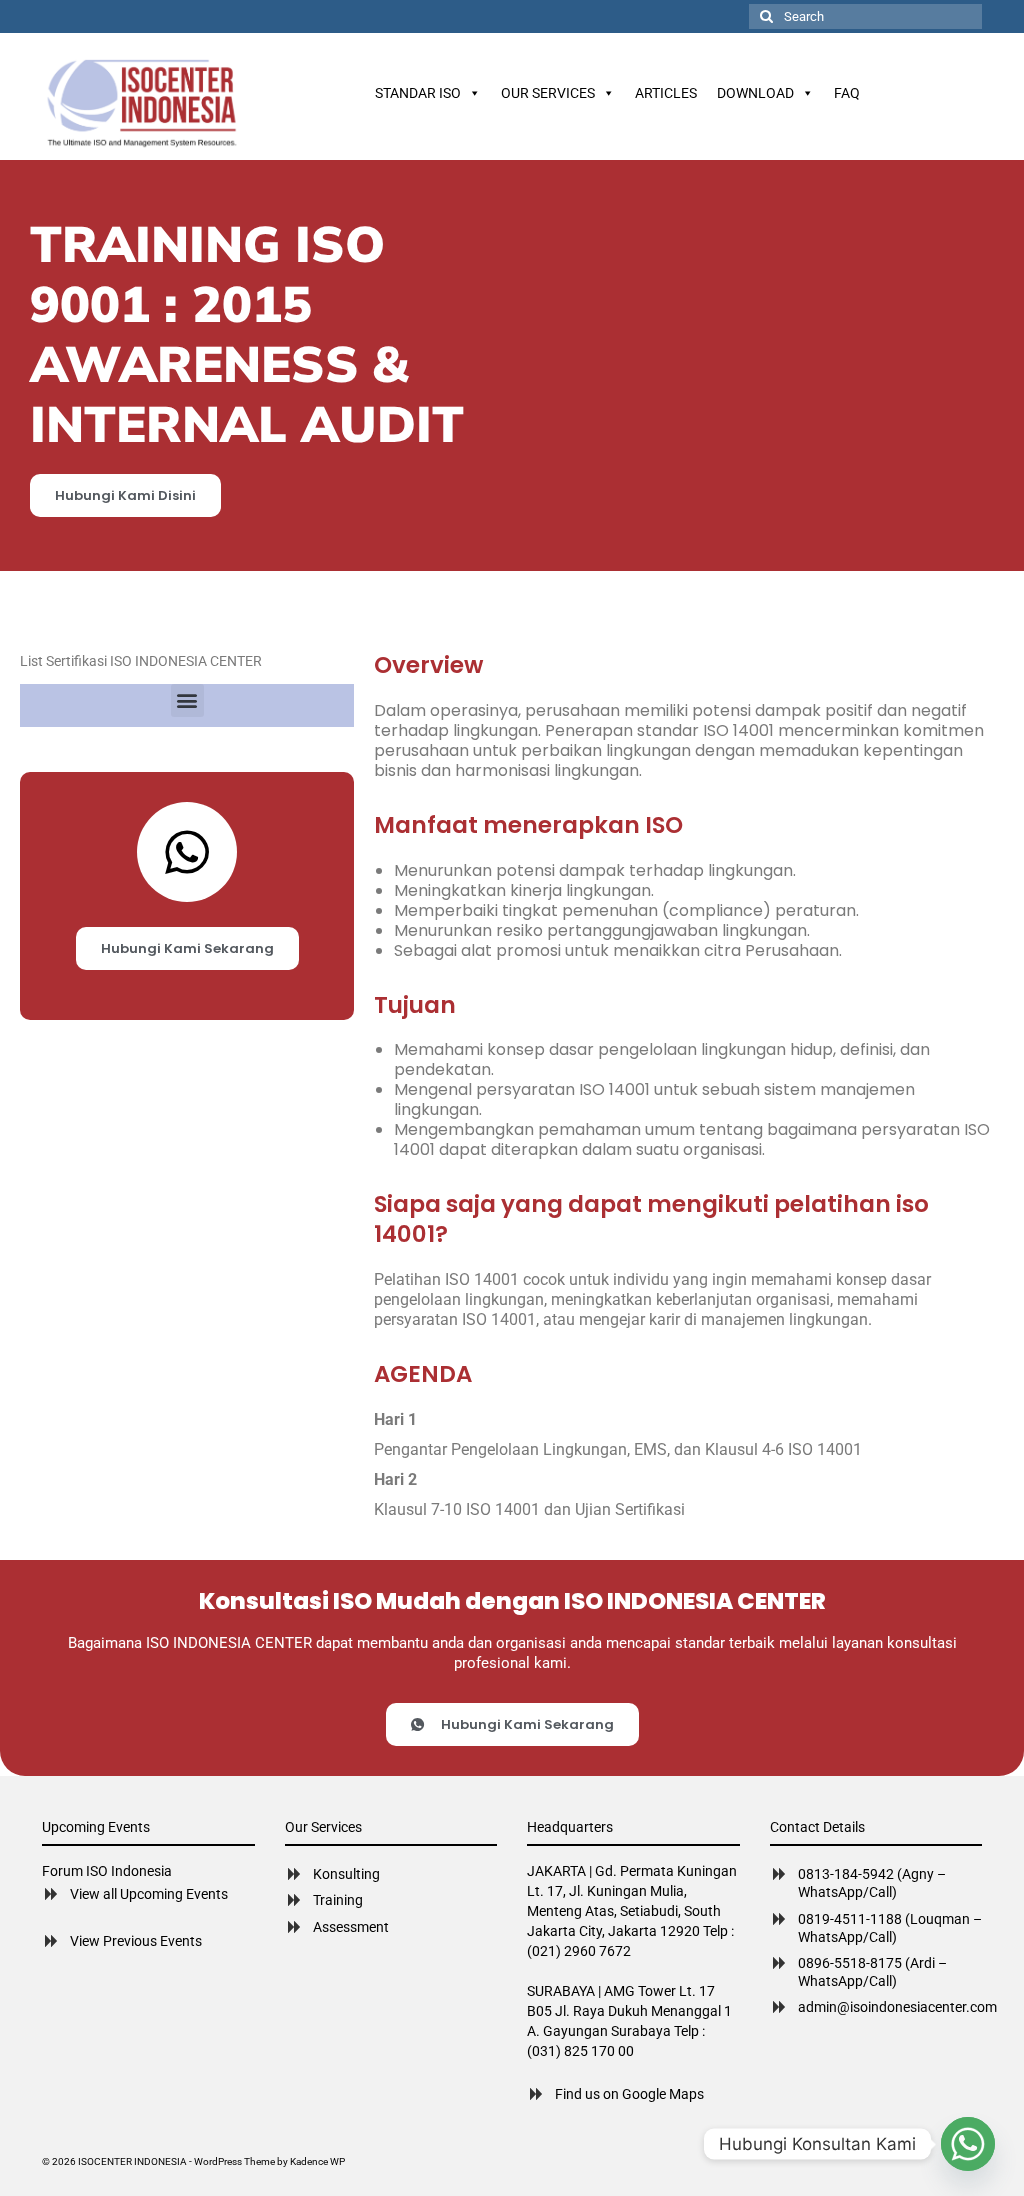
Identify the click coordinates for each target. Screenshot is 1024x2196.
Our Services (548, 93)
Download (755, 93)
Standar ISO (418, 93)
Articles (666, 93)
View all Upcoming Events (149, 1894)
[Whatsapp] (968, 2144)
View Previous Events (136, 1941)
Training (338, 1900)
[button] (187, 700)
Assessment (351, 1927)
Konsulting (346, 1874)
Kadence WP (317, 2161)
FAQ (847, 93)
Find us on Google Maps (629, 2094)
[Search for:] (865, 16)
